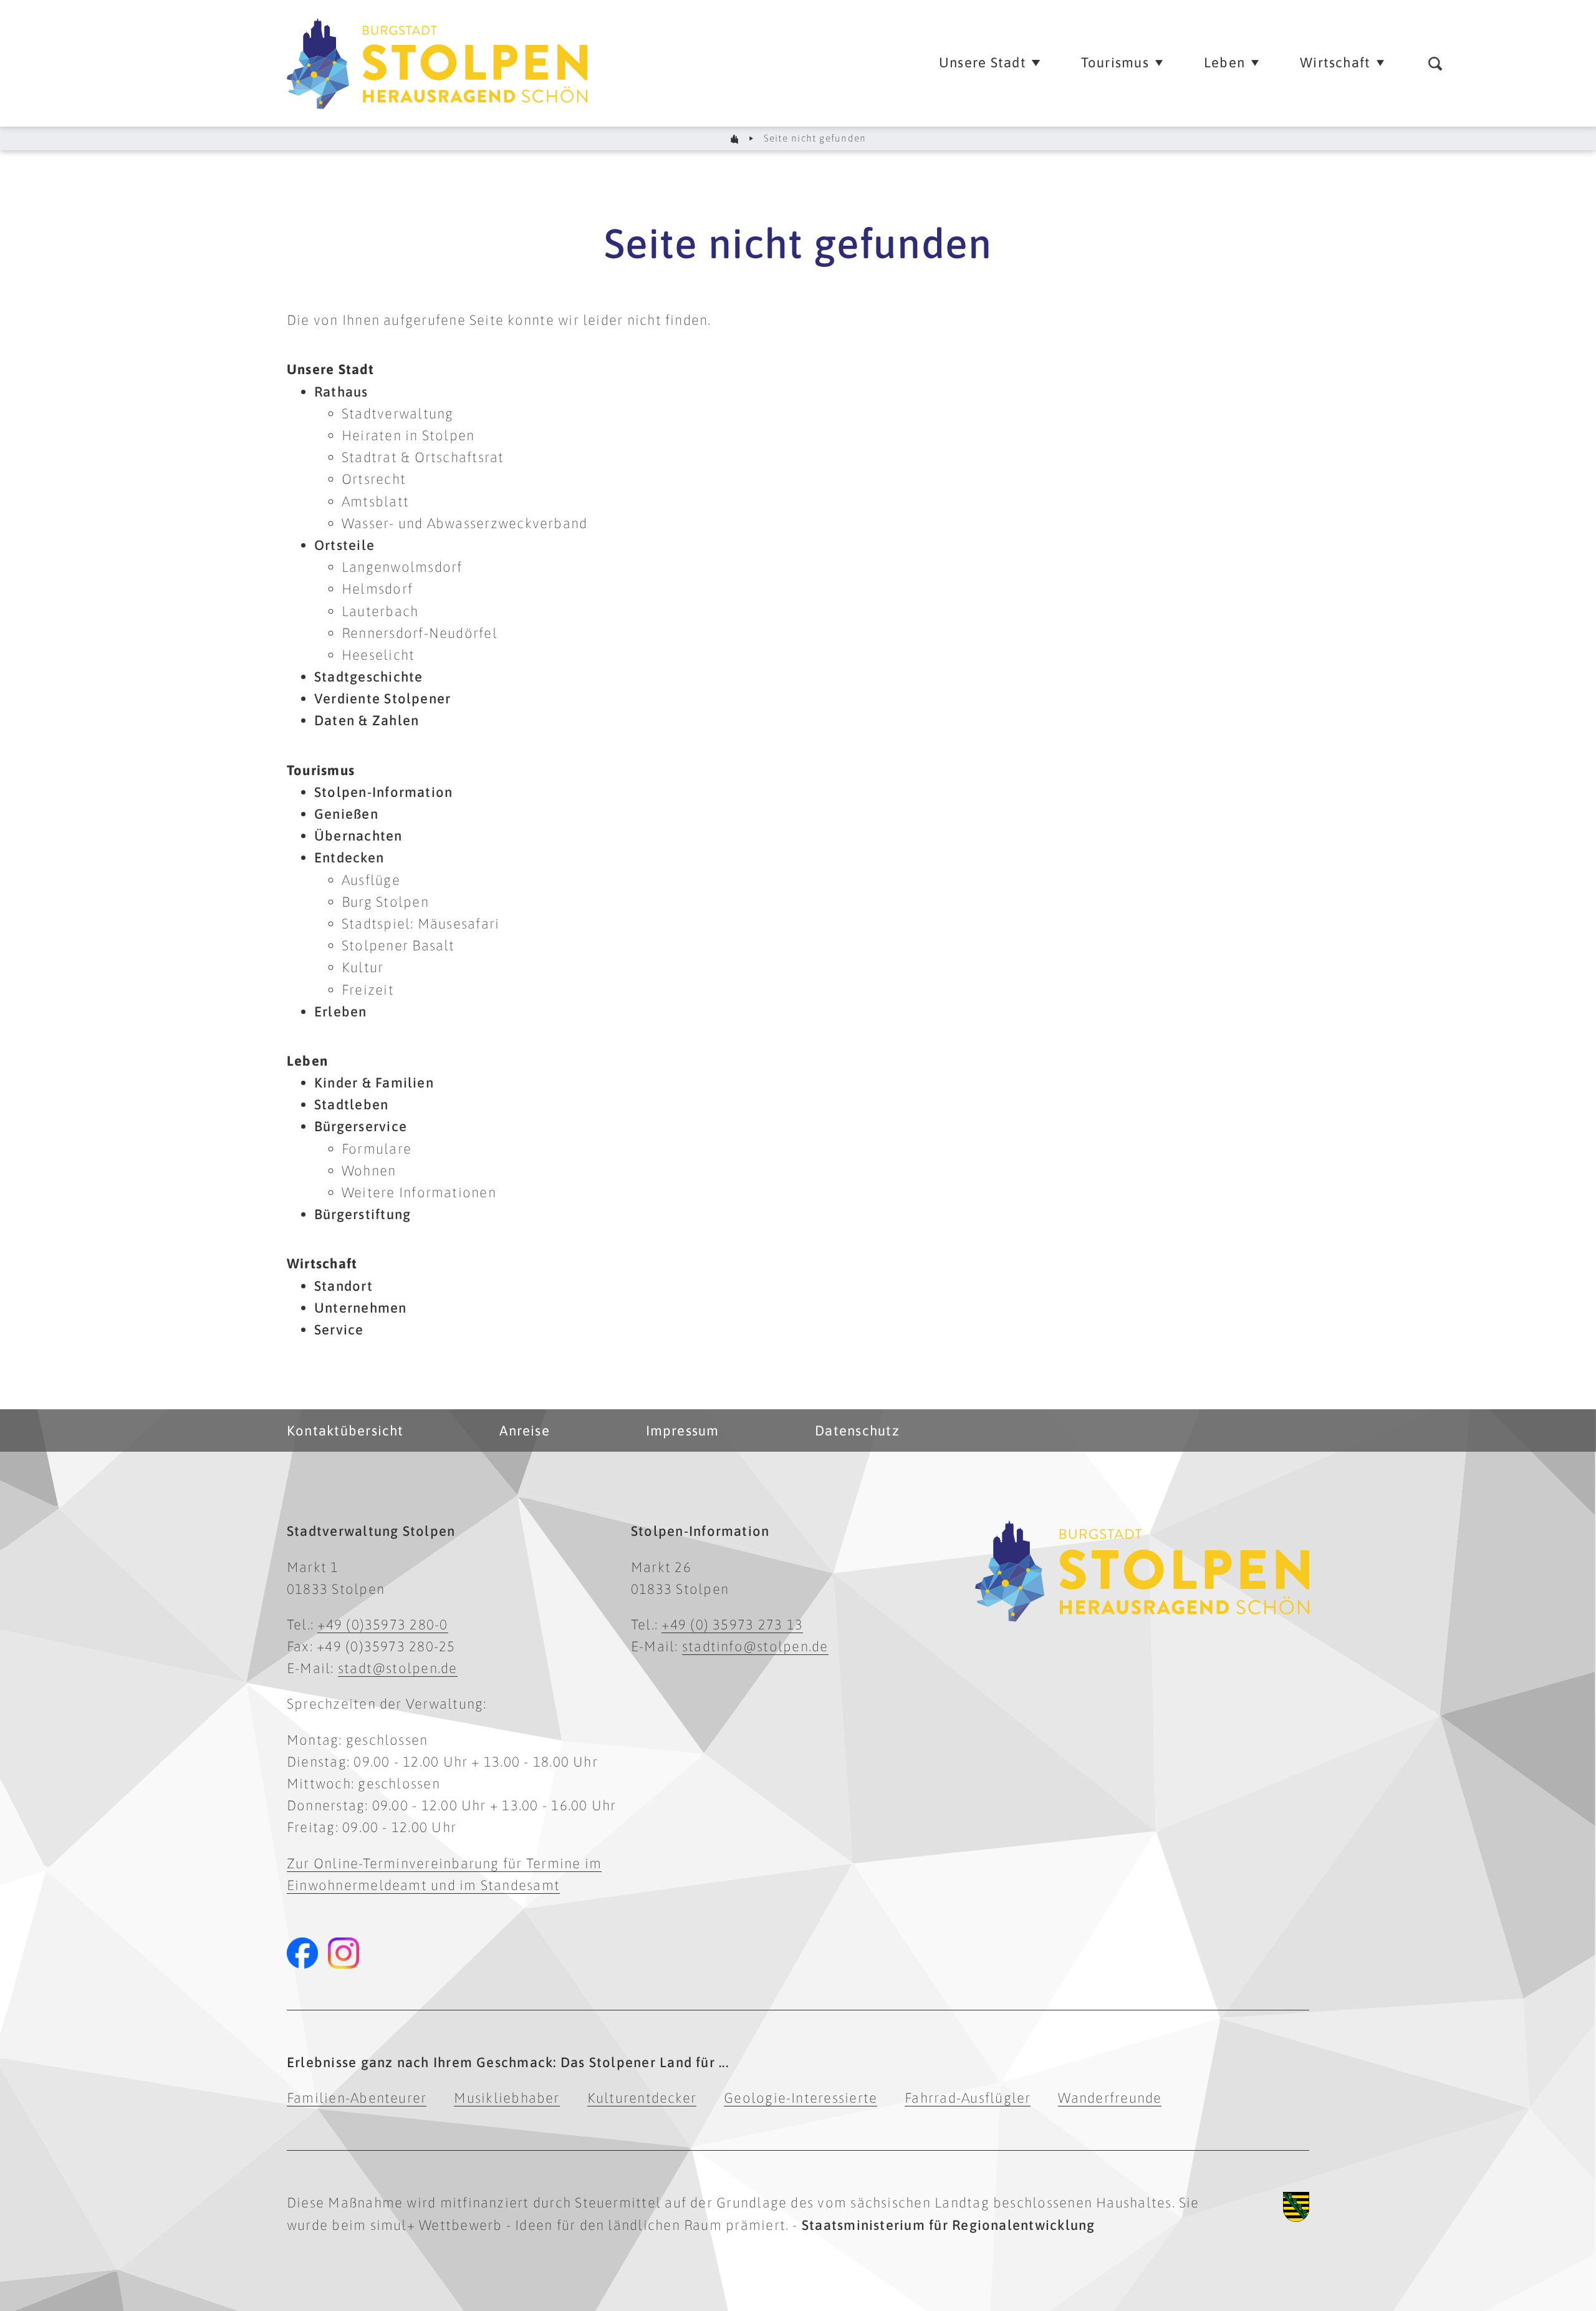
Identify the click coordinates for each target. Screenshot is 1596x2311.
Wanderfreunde (1110, 2098)
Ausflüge (371, 880)
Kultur (363, 967)
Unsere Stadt (330, 369)
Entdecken (349, 857)
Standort (344, 1286)
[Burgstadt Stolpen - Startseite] (606, 63)
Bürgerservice (361, 1126)
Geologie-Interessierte (800, 2098)
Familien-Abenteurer (357, 2098)
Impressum (683, 1431)
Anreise (525, 1431)
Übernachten (358, 836)
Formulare (377, 1149)
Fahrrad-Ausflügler (968, 2098)
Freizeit (368, 990)
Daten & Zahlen (367, 720)
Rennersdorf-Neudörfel (420, 633)
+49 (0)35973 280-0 (382, 1624)
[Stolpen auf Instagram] (344, 1953)
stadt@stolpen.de (398, 1668)
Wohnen (369, 1170)
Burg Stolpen (385, 902)
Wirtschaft (322, 1263)
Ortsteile (344, 545)
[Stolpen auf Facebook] (302, 1953)
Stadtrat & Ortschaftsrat (423, 457)
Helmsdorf (377, 589)
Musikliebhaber (507, 2098)
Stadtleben (351, 1104)
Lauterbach (380, 611)
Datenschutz (857, 1431)
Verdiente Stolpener (382, 698)
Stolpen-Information (383, 792)
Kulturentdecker (642, 2098)
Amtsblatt (375, 501)
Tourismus (321, 770)
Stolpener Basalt (398, 945)
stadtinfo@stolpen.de (755, 1646)
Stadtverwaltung (397, 413)
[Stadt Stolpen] (735, 139)
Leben (307, 1061)
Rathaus (341, 392)
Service (339, 1329)
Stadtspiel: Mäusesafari (421, 924)
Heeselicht (378, 655)
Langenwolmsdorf (402, 567)
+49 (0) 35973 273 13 (732, 1624)
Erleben (341, 1011)
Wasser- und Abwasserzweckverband (464, 523)
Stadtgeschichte (368, 677)
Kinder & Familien (374, 1083)
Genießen (346, 814)
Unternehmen (361, 1308)
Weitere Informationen (419, 1192)
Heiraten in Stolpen (408, 435)
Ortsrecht (374, 479)
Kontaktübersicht (345, 1431)
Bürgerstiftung (363, 1214)
